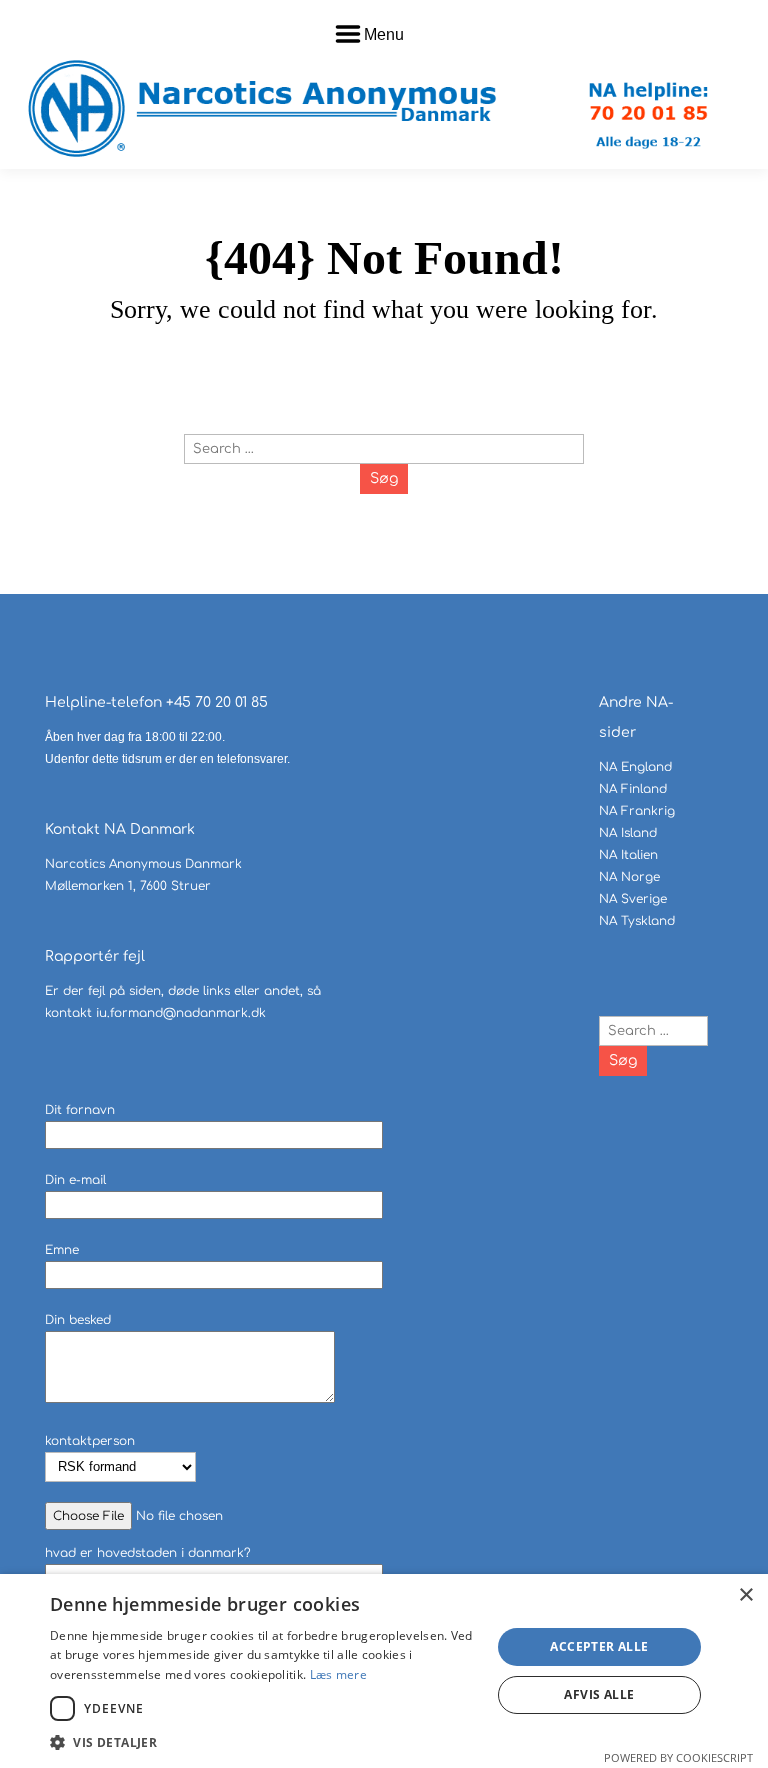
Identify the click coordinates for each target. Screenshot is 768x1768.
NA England (635, 767)
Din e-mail (75, 1180)
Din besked (78, 1320)
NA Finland (633, 789)
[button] (264, 1742)
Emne (62, 1250)
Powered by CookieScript (678, 1757)
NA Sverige (633, 899)
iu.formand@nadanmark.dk (181, 1013)
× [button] (745, 1595)
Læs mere (338, 1674)
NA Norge (629, 877)
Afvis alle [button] (599, 1694)
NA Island (628, 833)
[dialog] (384, 1671)
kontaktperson (90, 1441)
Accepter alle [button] (599, 1646)
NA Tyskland (637, 921)
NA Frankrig (637, 811)
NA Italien (628, 855)
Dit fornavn (80, 1110)
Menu (384, 34)
